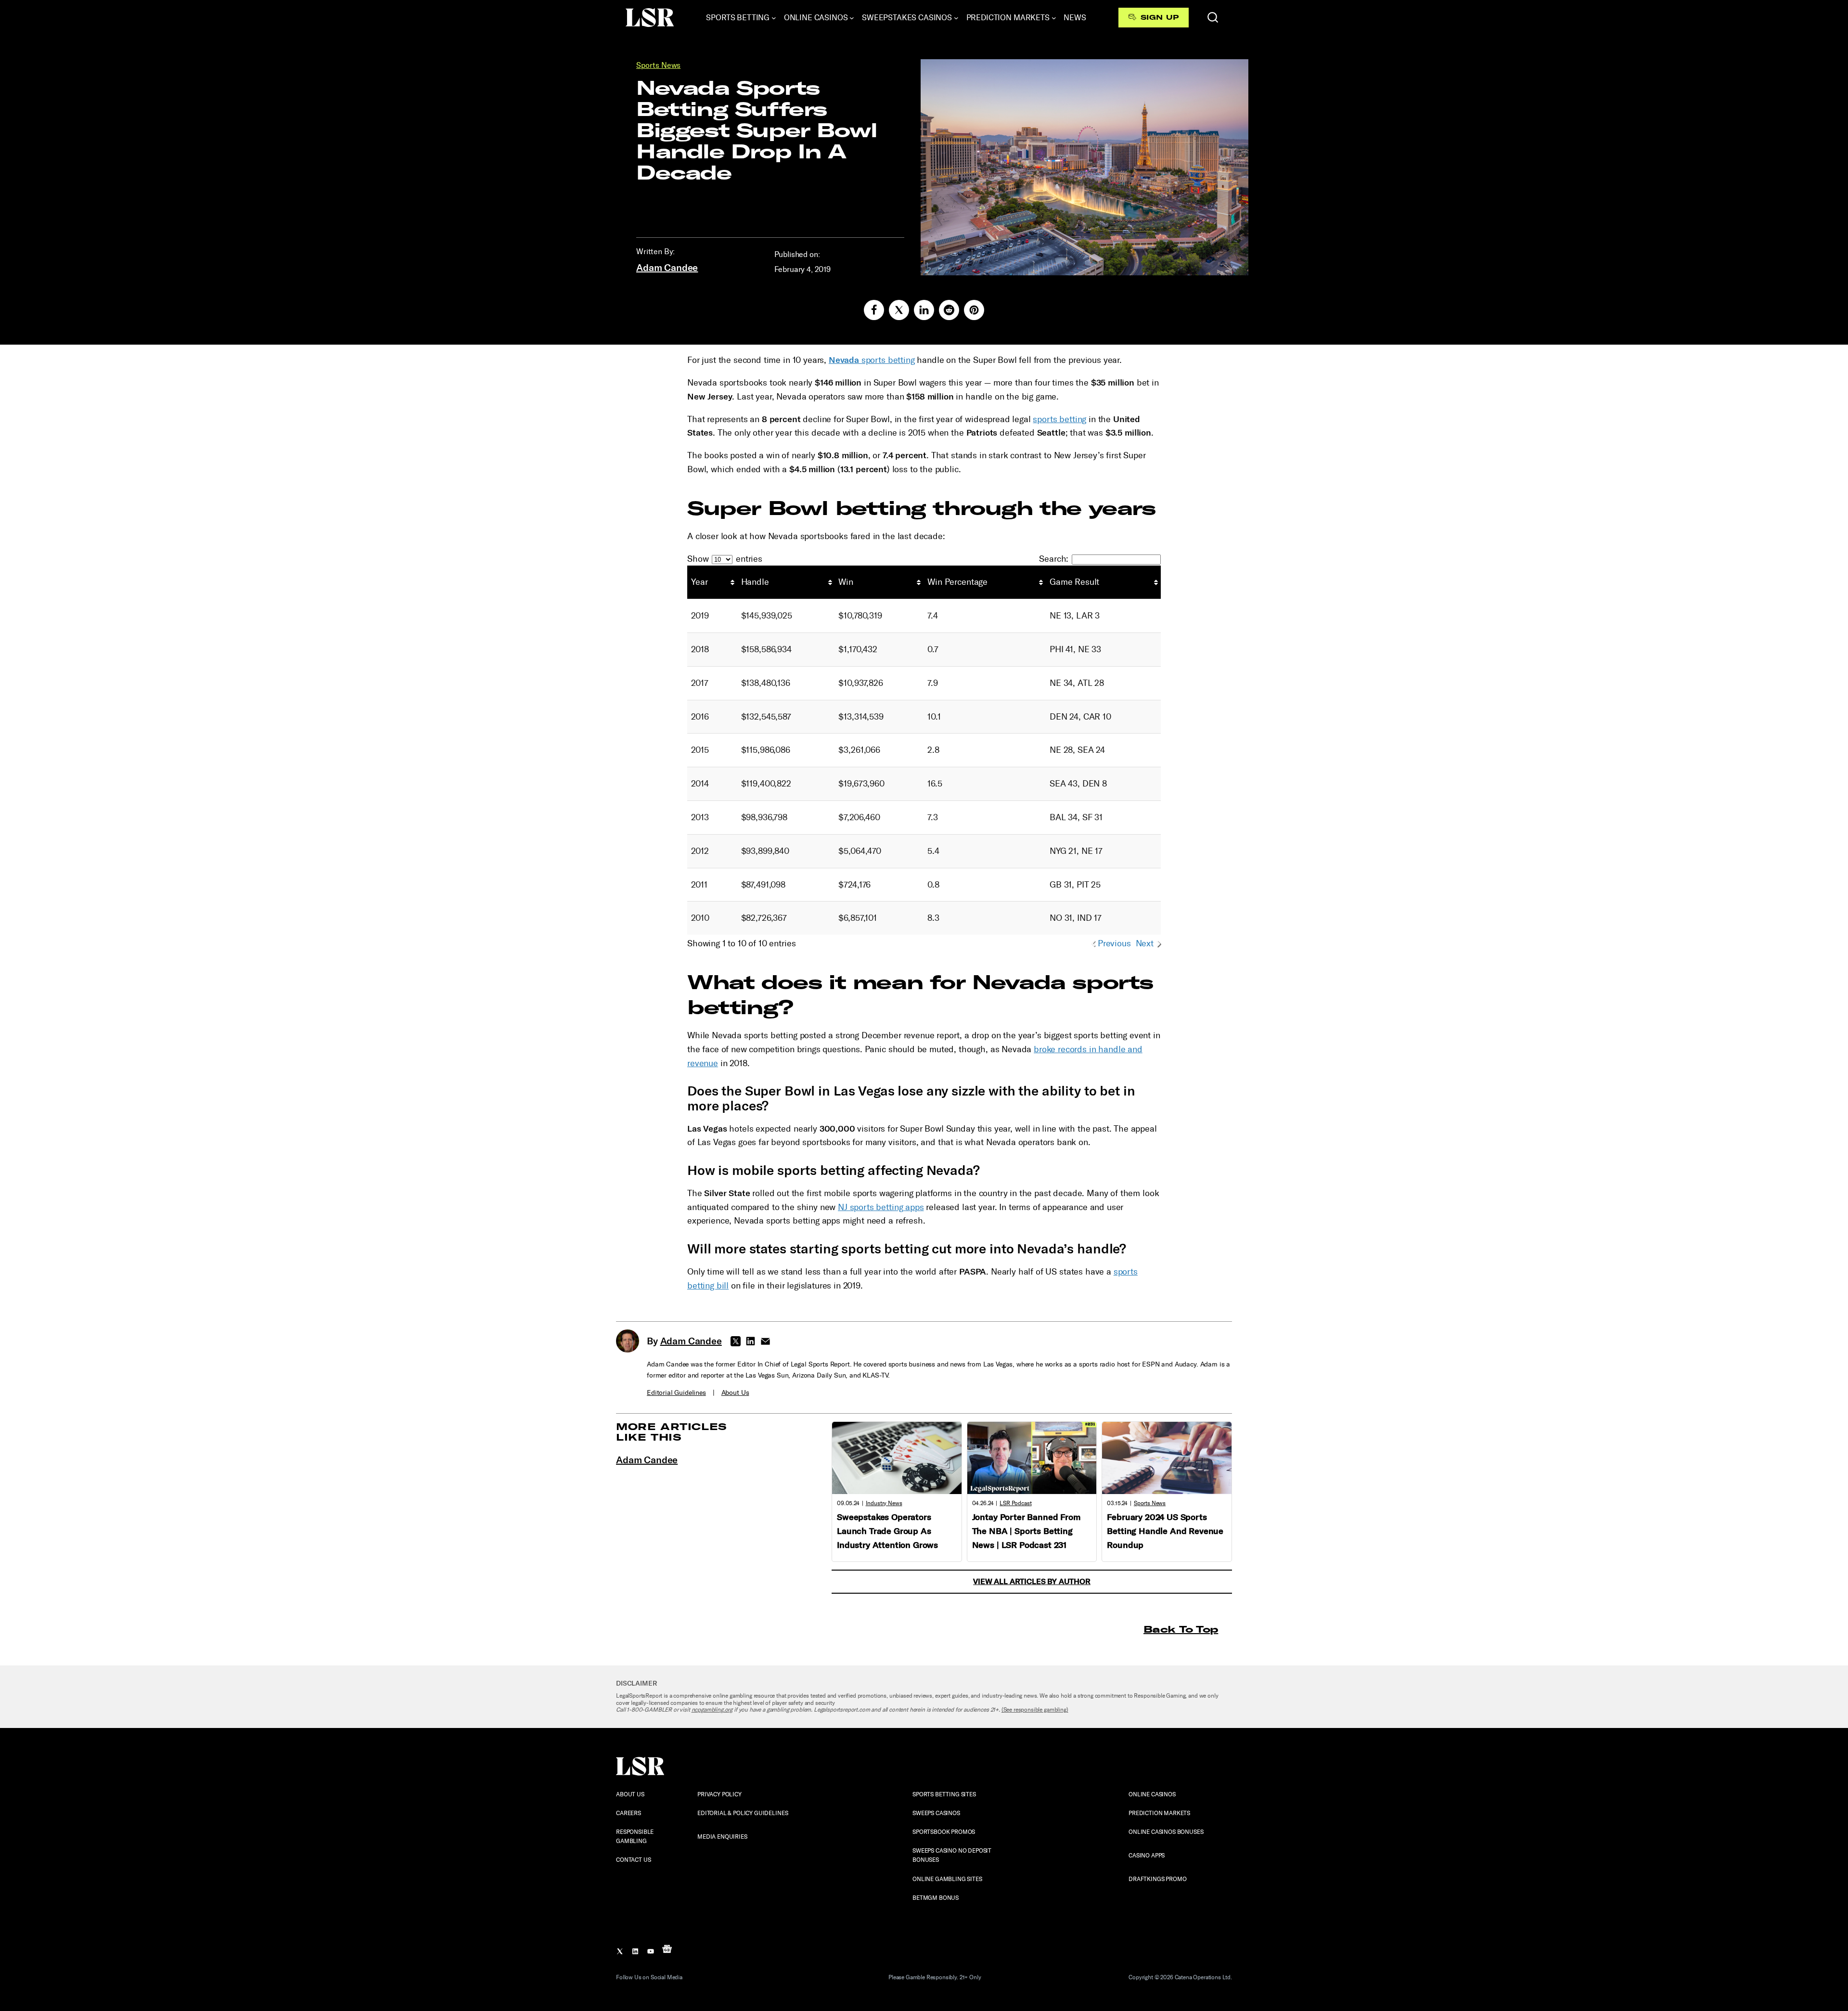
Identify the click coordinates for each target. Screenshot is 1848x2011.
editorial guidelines (676, 1393)
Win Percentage (957, 582)
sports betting (872, 360)
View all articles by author (1032, 1581)
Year (699, 582)
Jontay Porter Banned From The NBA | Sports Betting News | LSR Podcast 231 (1026, 1531)
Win (846, 582)
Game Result (1074, 582)
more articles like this (672, 1432)
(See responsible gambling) (1035, 1710)
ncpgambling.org (712, 1710)
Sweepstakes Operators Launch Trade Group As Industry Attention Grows (887, 1531)
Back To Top (1181, 1629)
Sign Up (1160, 17)
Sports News (658, 65)
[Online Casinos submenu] (852, 18)
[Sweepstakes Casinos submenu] (956, 18)
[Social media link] (874, 310)
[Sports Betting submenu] (774, 18)
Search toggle (1213, 17)
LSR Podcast (1015, 1503)
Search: (1054, 559)
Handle (755, 582)
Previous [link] (1114, 943)
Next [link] (1145, 943)
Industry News (884, 1503)
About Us (735, 1393)
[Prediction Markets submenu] (1054, 18)
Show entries (725, 559)
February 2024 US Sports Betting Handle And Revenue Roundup (1165, 1531)
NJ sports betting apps (881, 1207)
